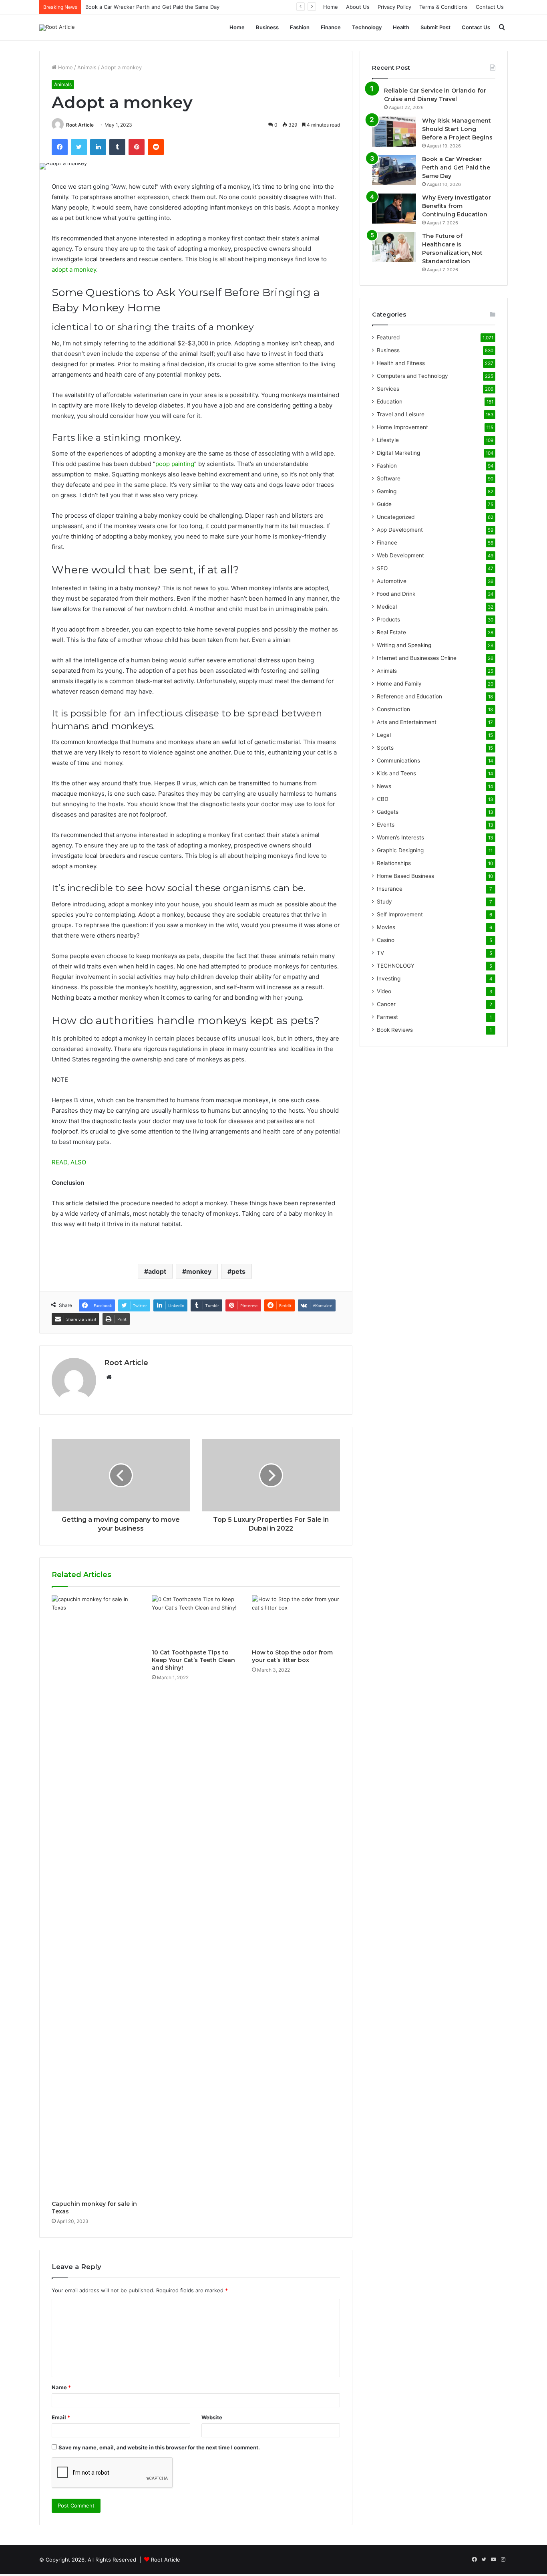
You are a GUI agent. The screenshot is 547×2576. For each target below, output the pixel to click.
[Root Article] (57, 28)
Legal (384, 735)
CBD (383, 799)
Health (401, 27)
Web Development (400, 555)
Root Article (80, 125)
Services (388, 389)
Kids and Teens (396, 773)
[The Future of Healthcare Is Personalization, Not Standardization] (394, 247)
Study (384, 902)
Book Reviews (395, 1030)
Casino (386, 940)
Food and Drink (396, 594)
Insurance (390, 889)
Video (384, 991)
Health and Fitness (401, 363)
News (384, 786)
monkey (199, 1271)
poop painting (175, 464)
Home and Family (399, 684)
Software (389, 478)
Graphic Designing (400, 850)
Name (61, 2387)
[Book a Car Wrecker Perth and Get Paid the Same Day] (394, 170)
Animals (87, 67)
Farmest (387, 1017)
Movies (386, 927)
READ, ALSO (69, 1162)
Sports (385, 748)
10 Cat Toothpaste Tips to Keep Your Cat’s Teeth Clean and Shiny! (193, 1660)
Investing (389, 978)
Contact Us (490, 7)
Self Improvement (400, 914)
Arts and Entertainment (407, 722)
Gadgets (388, 812)
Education (390, 401)
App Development (400, 530)
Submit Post (435, 27)
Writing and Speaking (404, 645)
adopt (157, 1271)
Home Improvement (402, 427)
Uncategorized (396, 517)
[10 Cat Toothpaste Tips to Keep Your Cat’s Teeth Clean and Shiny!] (196, 1620)
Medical (387, 607)
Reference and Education (409, 696)
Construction (393, 709)
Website (212, 2417)
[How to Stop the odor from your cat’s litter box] (296, 1620)
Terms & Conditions (443, 7)
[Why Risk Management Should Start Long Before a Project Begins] (394, 132)
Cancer (386, 1004)
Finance (331, 27)
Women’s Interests (400, 837)
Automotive (392, 581)
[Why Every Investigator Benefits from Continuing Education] (394, 209)
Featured (388, 337)
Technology (367, 27)
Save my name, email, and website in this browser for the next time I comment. (159, 2447)
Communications (398, 760)
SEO (382, 568)
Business (267, 27)
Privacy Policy (394, 7)
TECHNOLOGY (396, 966)
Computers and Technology (412, 376)
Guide (384, 504)
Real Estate (391, 632)
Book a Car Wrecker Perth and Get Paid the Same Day (456, 167)
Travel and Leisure (401, 414)
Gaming (387, 491)
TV (380, 953)
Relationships (394, 863)
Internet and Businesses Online (417, 658)
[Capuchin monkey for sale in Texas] (96, 1896)
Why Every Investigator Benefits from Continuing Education (457, 206)
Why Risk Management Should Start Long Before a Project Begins (457, 129)
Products (388, 619)
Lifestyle (388, 440)
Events (386, 825)
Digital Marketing (398, 453)
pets (238, 1271)
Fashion (300, 27)
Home (331, 7)
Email (61, 2417)
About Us (358, 7)
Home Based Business (405, 876)
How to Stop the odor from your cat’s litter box (292, 1656)
